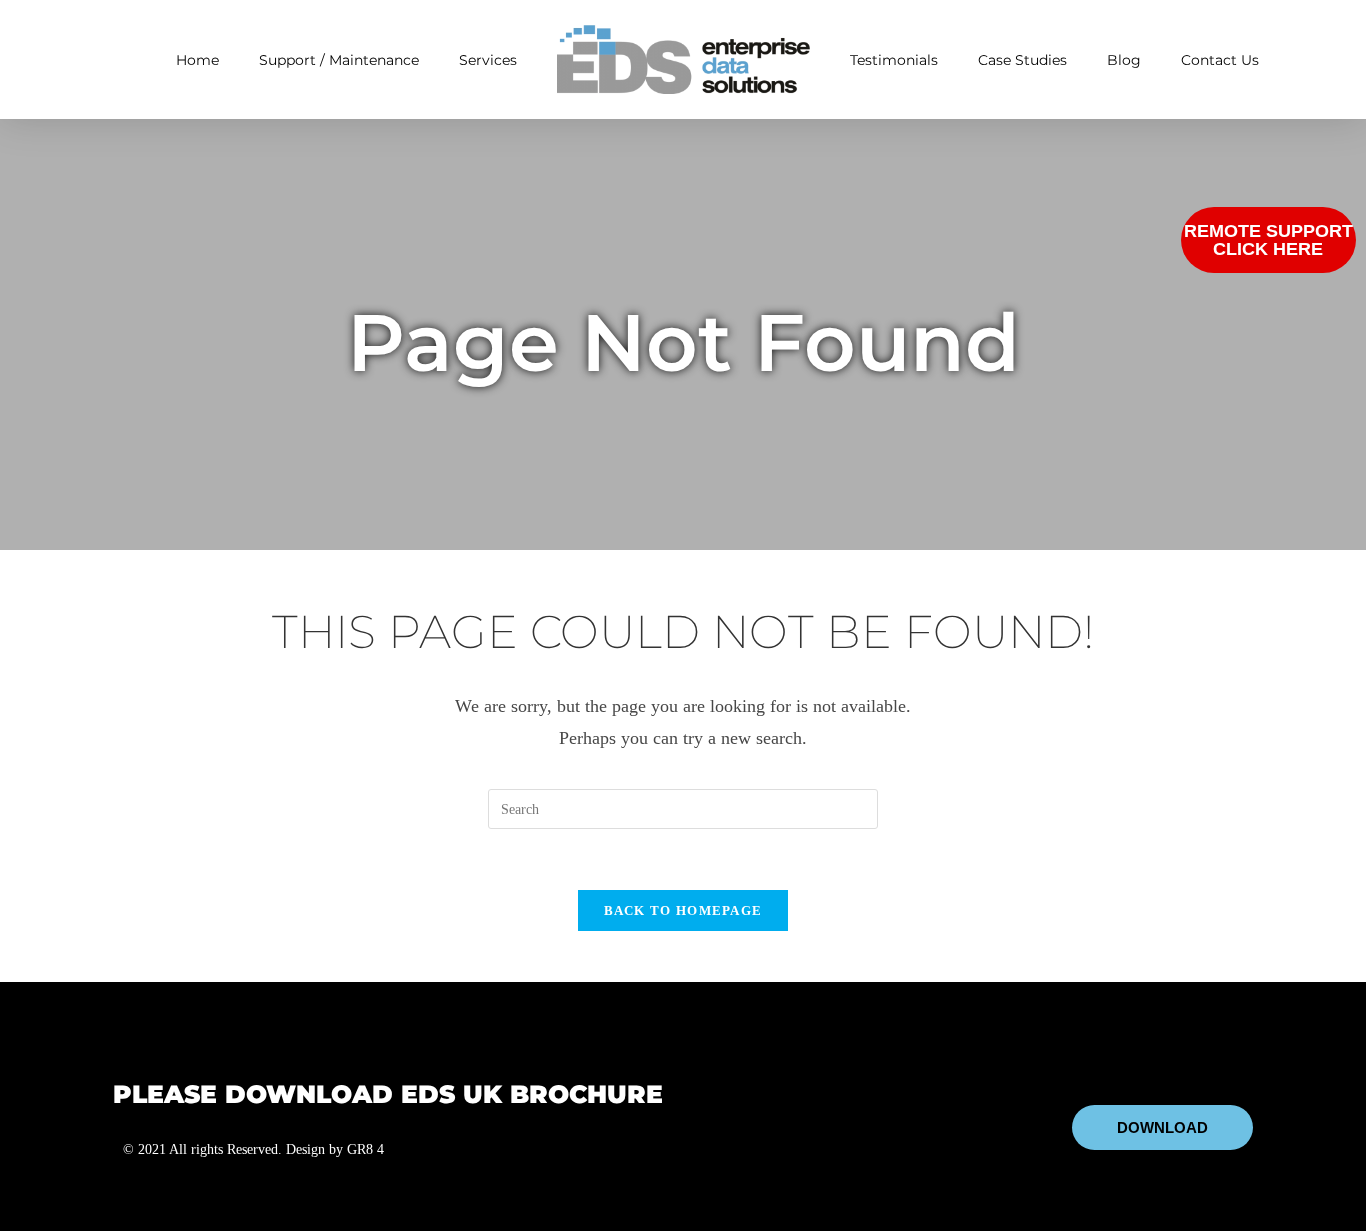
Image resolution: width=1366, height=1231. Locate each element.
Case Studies (1022, 60)
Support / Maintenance (339, 60)
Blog (1124, 60)
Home (197, 60)
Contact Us (1220, 60)
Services (488, 60)
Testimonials (894, 60)
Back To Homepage (683, 910)
